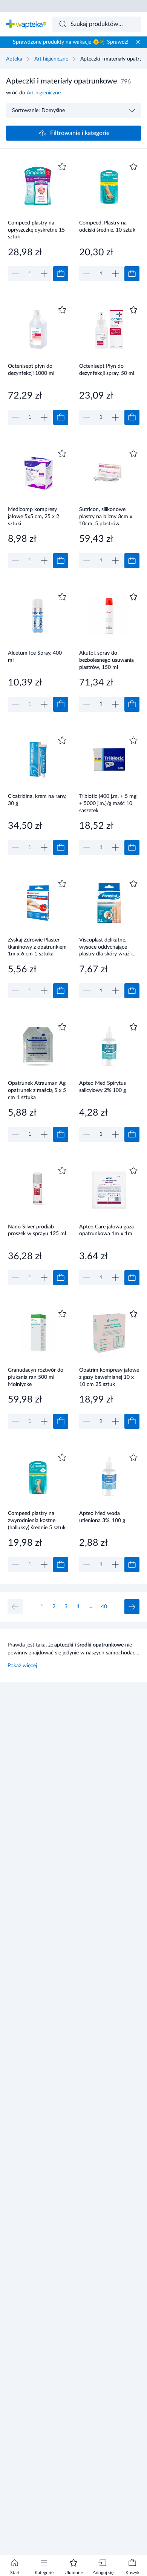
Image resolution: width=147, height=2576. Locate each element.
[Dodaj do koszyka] (61, 274)
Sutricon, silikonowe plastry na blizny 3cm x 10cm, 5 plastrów (106, 516)
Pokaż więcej (22, 1666)
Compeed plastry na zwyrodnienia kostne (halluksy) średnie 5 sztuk (37, 1520)
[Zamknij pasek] (138, 42)
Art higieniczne (51, 59)
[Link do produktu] (38, 221)
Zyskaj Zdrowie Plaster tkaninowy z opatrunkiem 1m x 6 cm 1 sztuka (37, 947)
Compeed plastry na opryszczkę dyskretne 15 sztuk (36, 230)
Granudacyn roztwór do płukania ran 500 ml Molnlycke (36, 1377)
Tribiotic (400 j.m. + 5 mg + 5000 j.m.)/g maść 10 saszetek (108, 803)
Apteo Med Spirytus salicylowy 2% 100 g (103, 1087)
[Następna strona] (132, 1607)
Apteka (14, 59)
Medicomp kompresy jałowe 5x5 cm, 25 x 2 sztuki (34, 516)
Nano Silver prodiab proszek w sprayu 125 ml (37, 1230)
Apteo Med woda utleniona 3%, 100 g (102, 1517)
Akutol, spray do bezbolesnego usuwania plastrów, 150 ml (106, 660)
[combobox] (97, 24)
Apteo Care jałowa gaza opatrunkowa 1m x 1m (106, 1230)
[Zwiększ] (44, 274)
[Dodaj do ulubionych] (62, 167)
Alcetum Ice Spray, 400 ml (35, 657)
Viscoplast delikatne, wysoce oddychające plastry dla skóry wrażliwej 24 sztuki (109, 947)
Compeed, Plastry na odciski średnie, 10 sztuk (107, 227)
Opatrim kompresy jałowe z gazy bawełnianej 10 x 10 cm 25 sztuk (109, 1377)
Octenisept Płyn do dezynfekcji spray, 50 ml (107, 370)
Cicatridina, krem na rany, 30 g (37, 800)
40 (104, 1607)
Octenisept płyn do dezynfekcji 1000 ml (31, 370)
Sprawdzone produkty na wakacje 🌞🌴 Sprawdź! (71, 42)
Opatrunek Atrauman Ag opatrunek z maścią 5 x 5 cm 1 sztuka (37, 1090)
